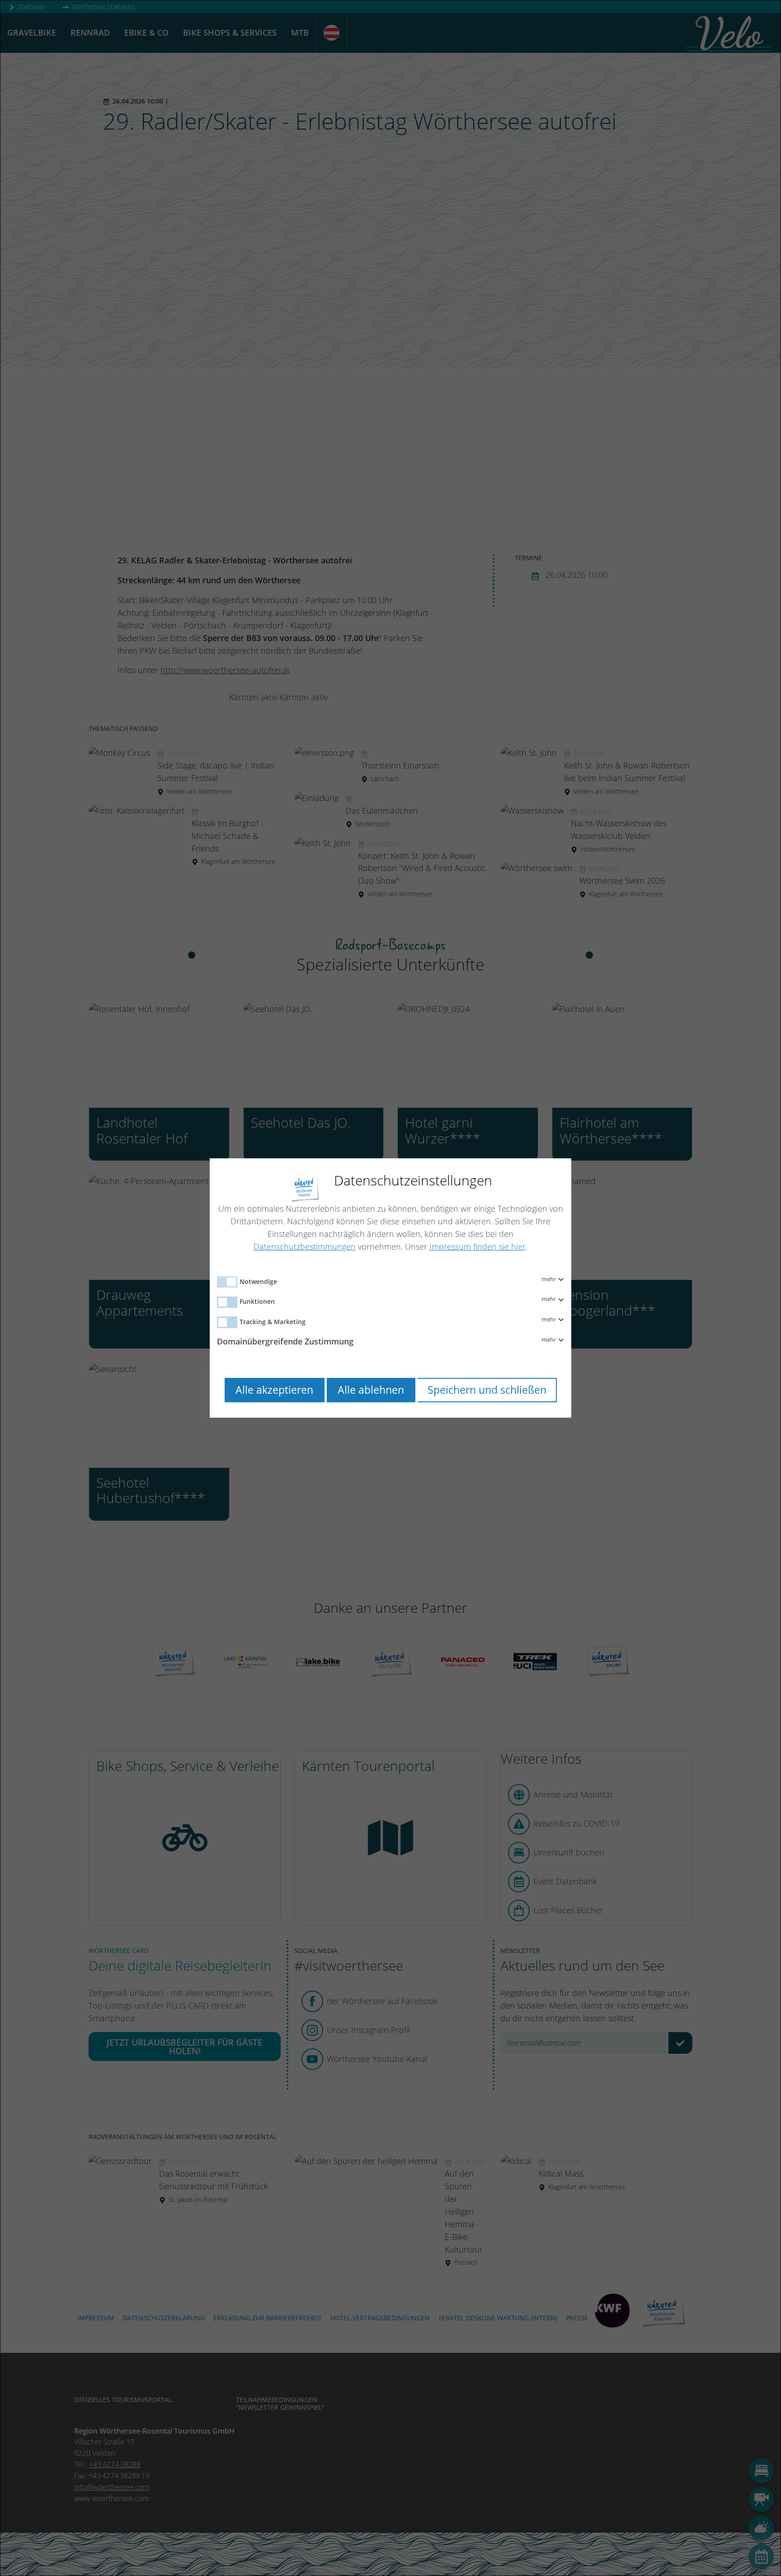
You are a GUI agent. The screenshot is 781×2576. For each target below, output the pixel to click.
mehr (549, 1279)
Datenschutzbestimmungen (305, 1246)
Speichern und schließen (487, 1390)
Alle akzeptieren (274, 1390)
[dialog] (390, 1288)
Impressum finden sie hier (478, 1246)
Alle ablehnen (371, 1390)
